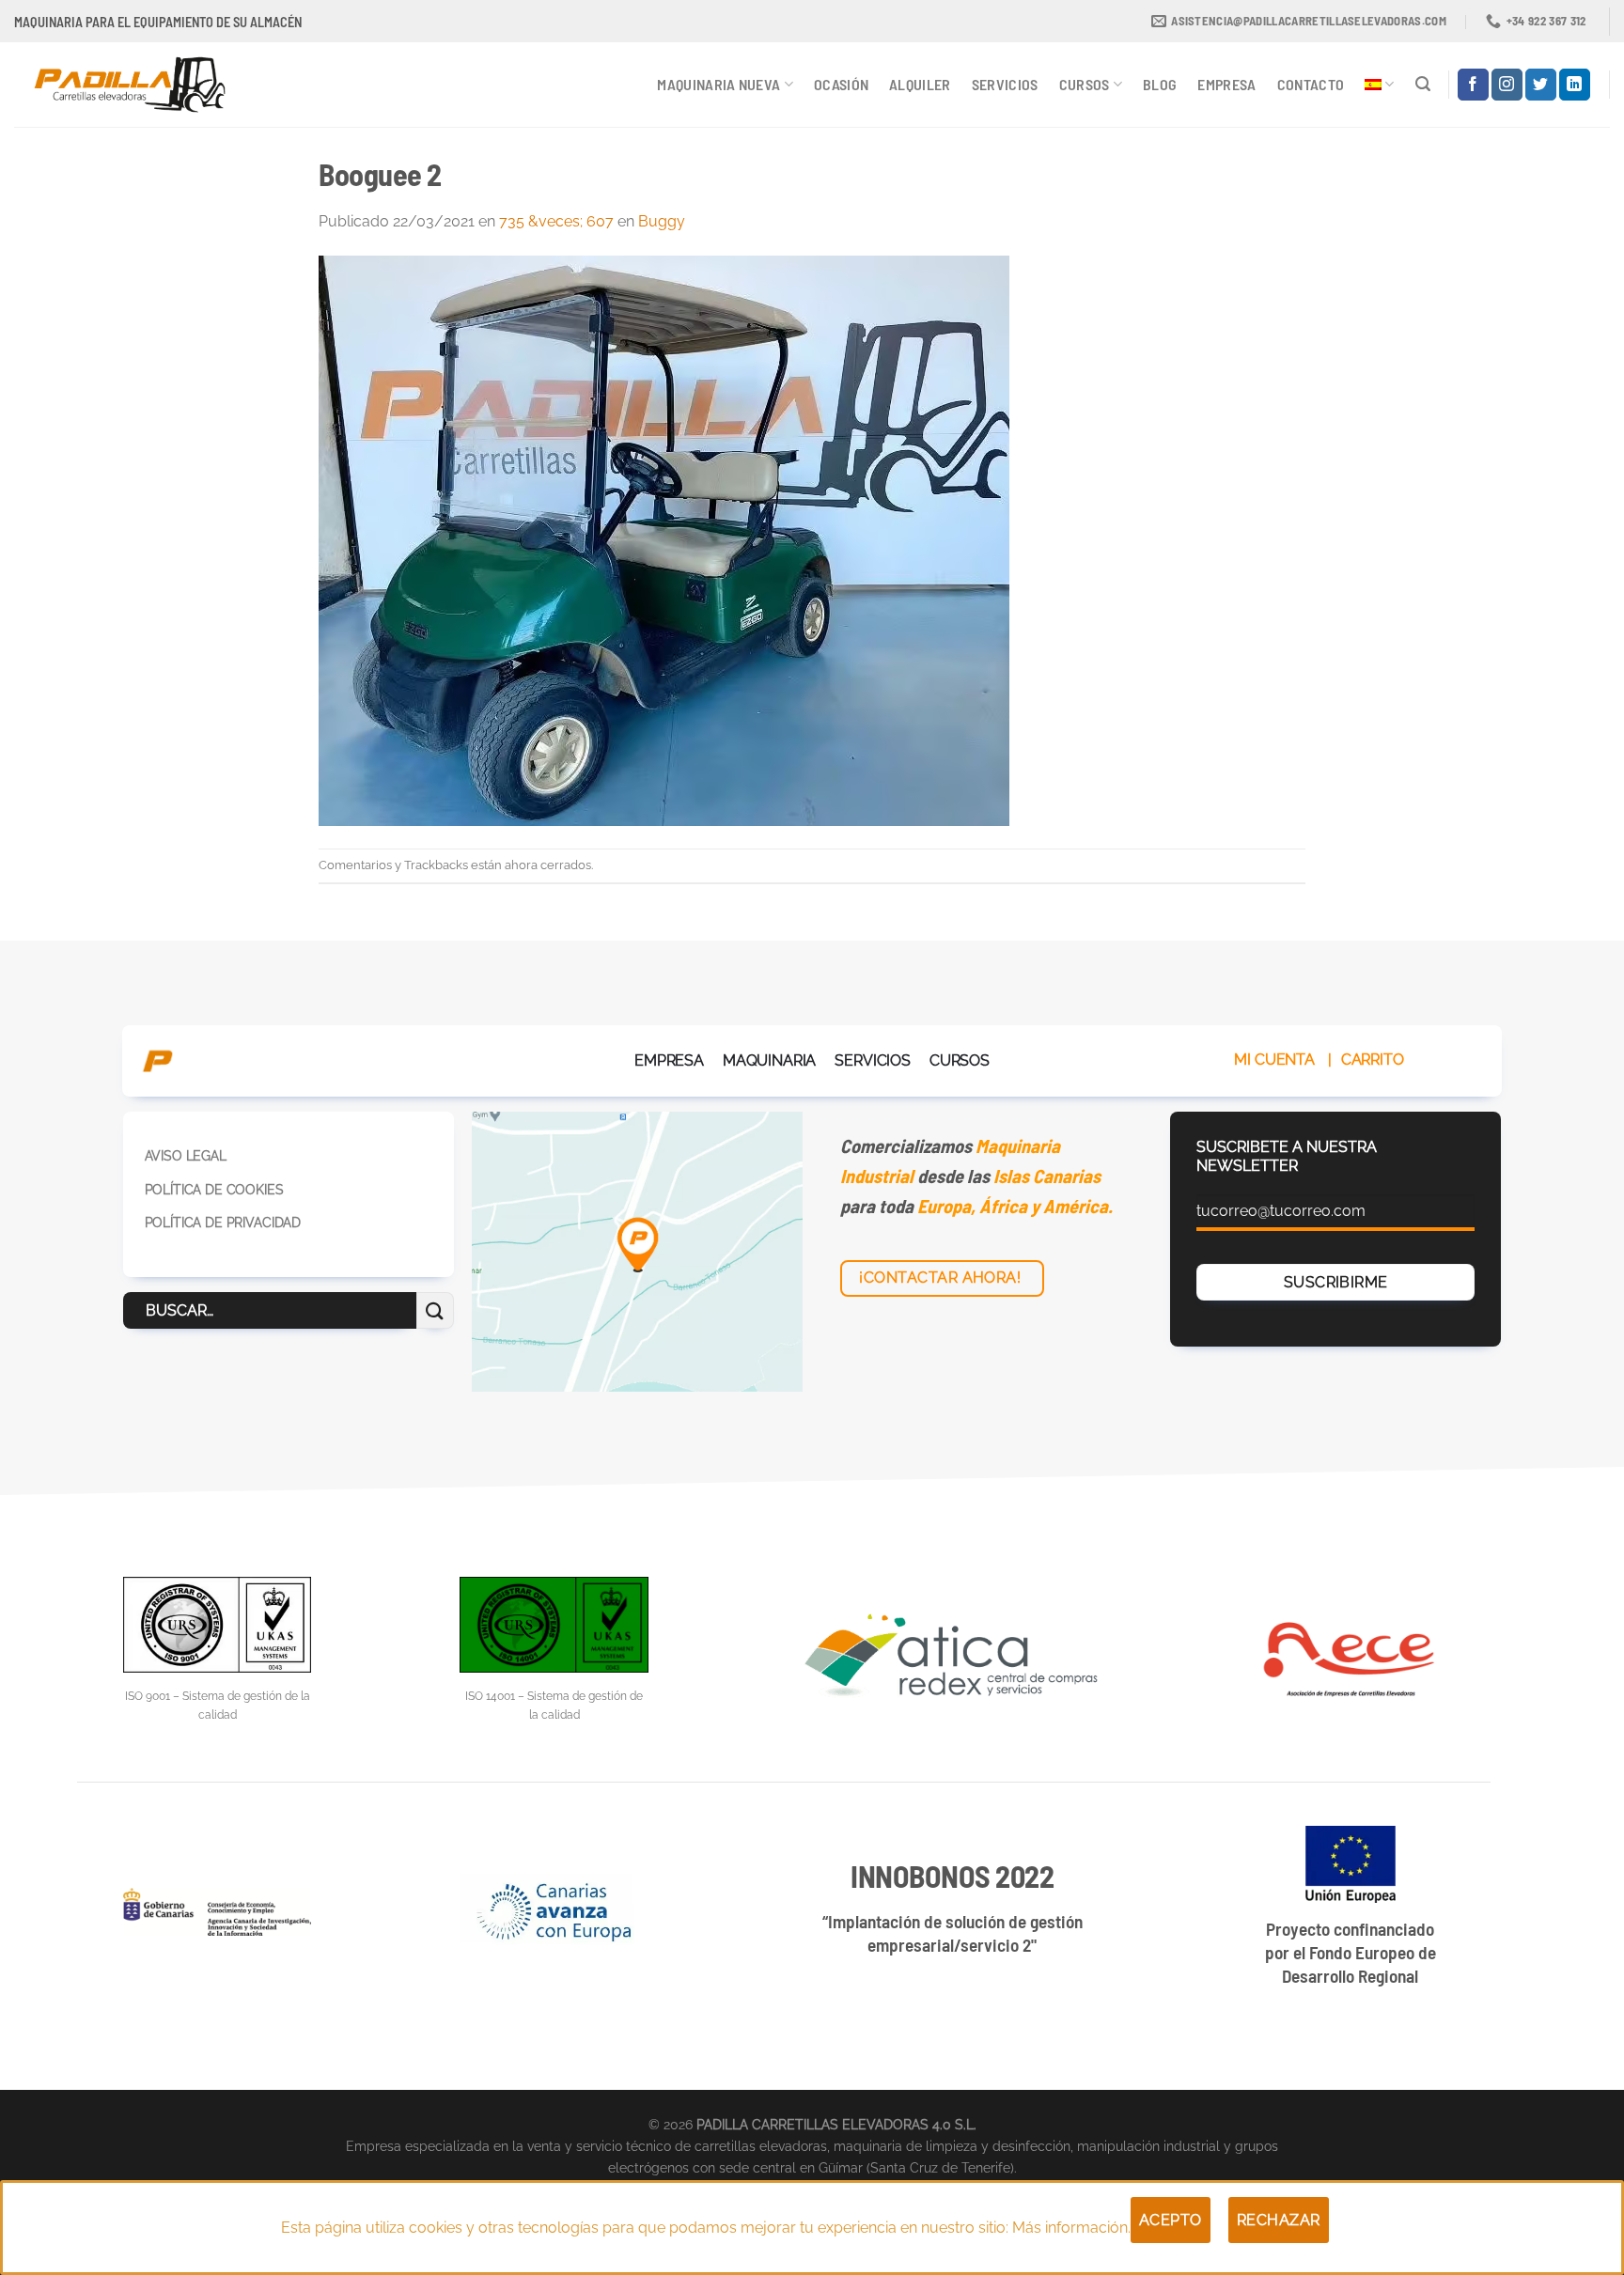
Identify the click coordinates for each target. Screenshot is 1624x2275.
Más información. (1071, 2228)
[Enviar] (435, 1310)
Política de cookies (214, 1189)
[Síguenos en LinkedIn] (1575, 85)
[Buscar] (1423, 84)
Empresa (1226, 84)
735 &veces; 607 (556, 221)
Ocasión (841, 84)
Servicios (1005, 84)
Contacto (1311, 84)
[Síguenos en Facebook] (1473, 85)
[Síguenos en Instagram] (1507, 85)
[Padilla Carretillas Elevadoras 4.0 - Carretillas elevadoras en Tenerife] (144, 85)
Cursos (1085, 84)
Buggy (662, 221)
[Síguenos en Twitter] (1541, 85)
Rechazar (1279, 2220)
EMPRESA (669, 1060)
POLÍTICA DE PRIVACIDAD (223, 1222)
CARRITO (1373, 1060)
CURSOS (960, 1060)
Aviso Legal (186, 1155)
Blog (1160, 84)
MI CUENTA (1274, 1060)
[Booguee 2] (664, 540)
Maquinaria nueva (718, 84)
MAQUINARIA (769, 1060)
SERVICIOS (873, 1060)
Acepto (1171, 2220)
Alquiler (920, 84)
